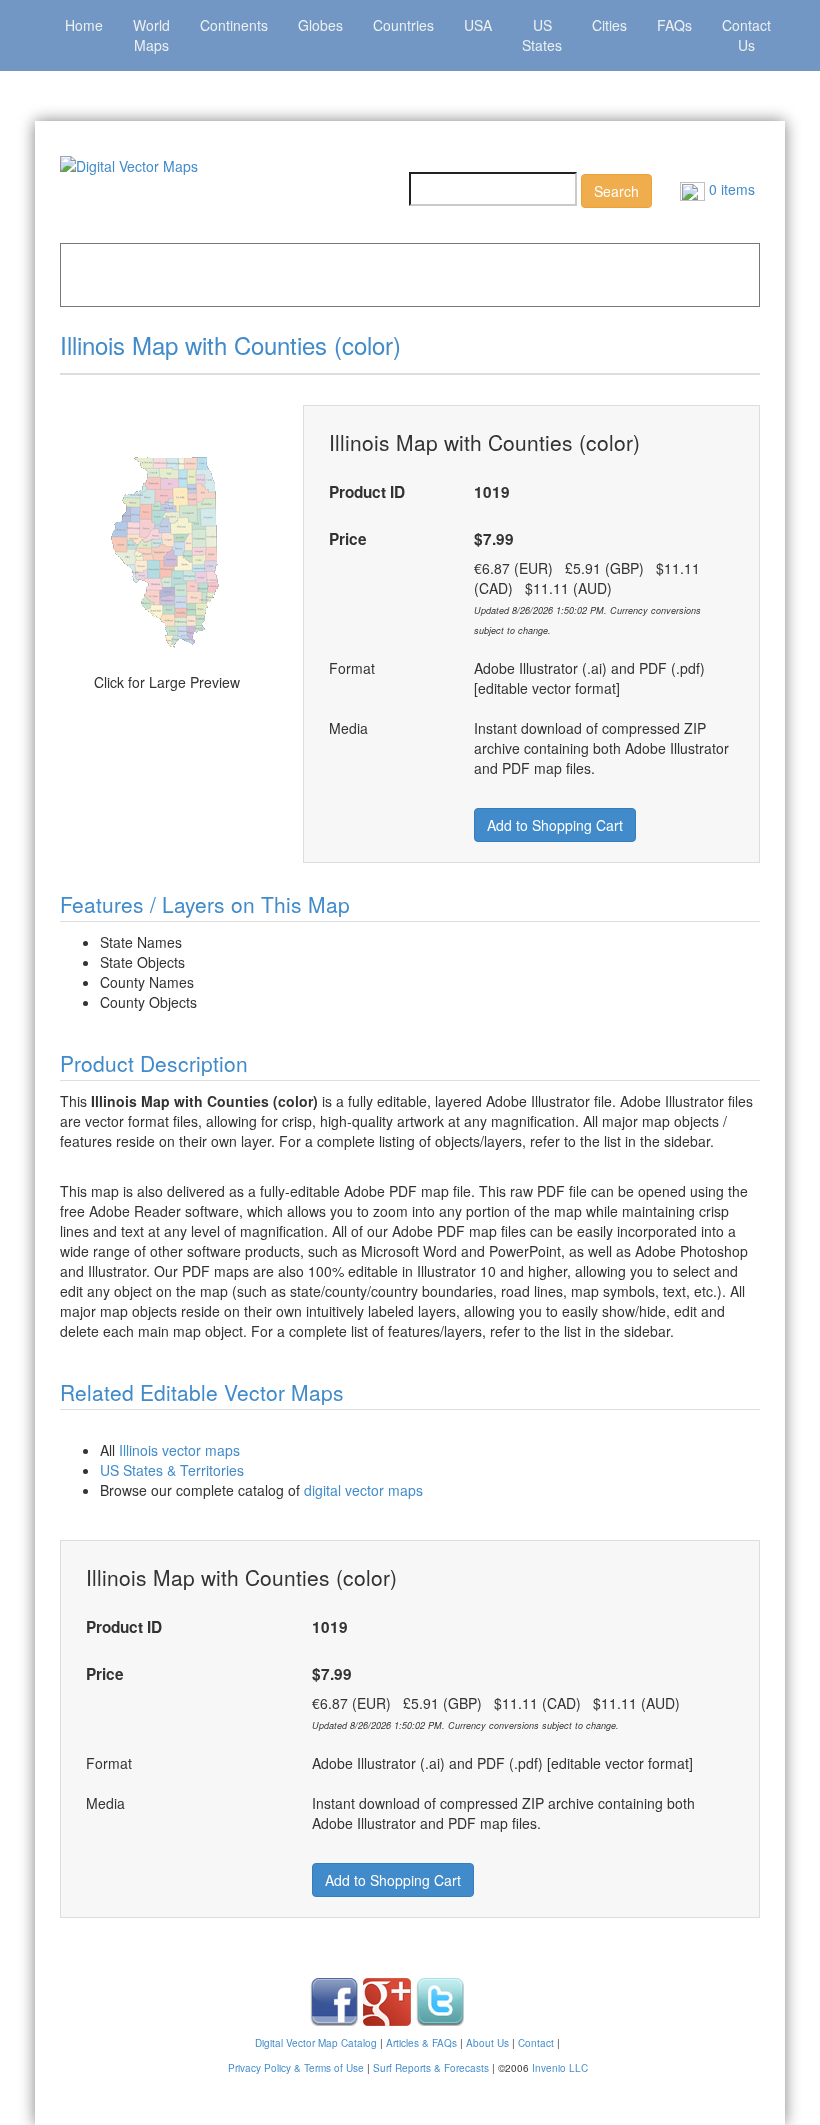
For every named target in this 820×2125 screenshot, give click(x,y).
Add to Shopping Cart (555, 825)
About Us (487, 2043)
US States (542, 35)
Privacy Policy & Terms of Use (296, 2068)
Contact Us (746, 35)
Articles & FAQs (421, 2043)
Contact (536, 2043)
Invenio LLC (560, 2068)
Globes (320, 25)
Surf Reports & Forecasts (431, 2068)
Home (84, 25)
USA (478, 25)
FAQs (674, 25)
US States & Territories (172, 1470)
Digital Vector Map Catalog (316, 2043)
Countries (403, 25)
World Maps (151, 35)
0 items (730, 189)
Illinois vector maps (179, 1450)
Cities (609, 25)
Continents (234, 25)
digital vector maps (363, 1490)
